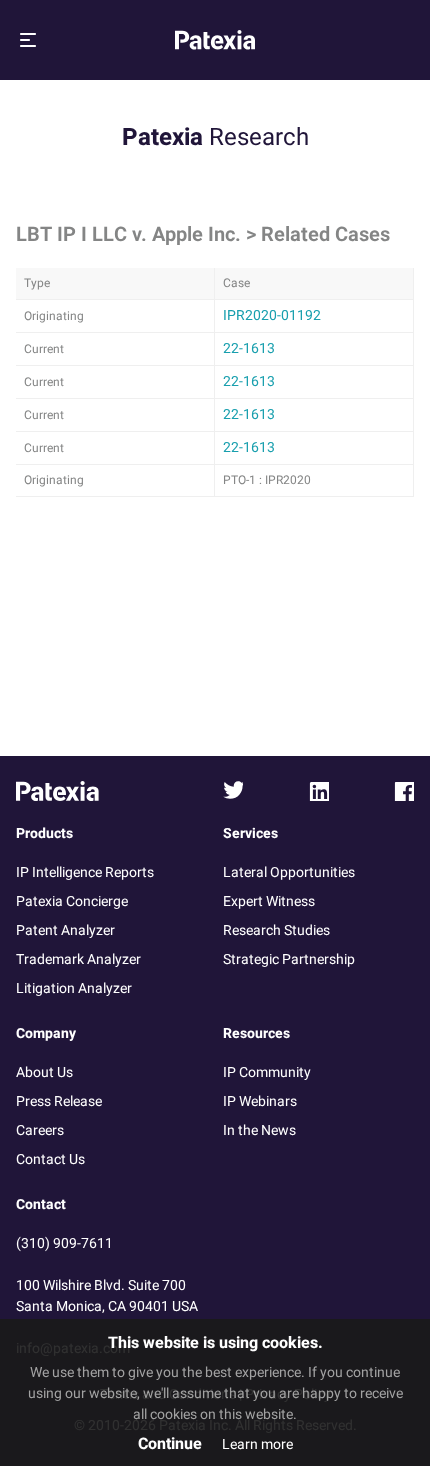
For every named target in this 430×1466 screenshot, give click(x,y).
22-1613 (249, 348)
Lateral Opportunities (289, 872)
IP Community (267, 1072)
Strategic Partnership (289, 959)
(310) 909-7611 (64, 1243)
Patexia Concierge (72, 901)
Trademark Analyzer (78, 959)
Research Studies (276, 930)
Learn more (257, 1444)
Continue (170, 1444)
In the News (259, 1130)
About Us (44, 1072)
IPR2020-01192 (272, 315)
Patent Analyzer (65, 930)
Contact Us (50, 1159)
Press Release (59, 1101)
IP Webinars (260, 1101)
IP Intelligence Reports (85, 872)
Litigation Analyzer (74, 988)
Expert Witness (269, 901)
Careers (40, 1130)
